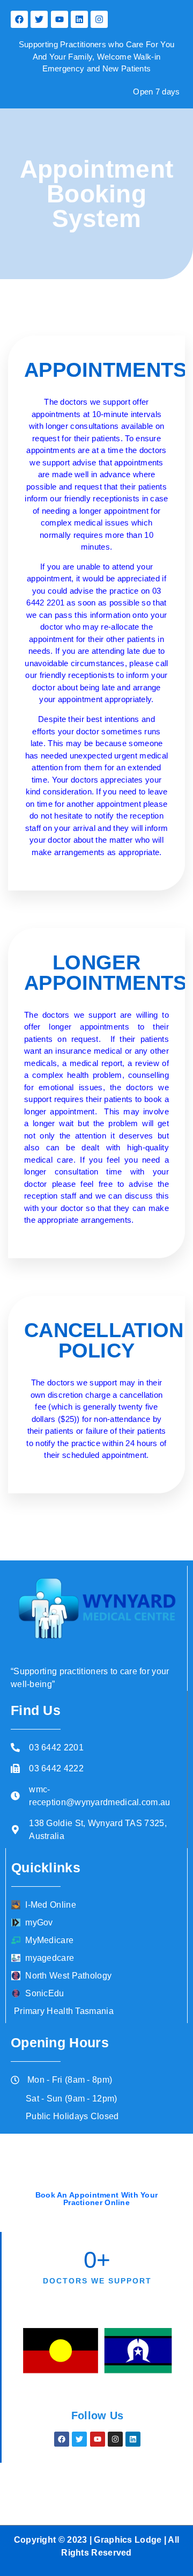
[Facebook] (19, 19)
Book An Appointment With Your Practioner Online (97, 2199)
